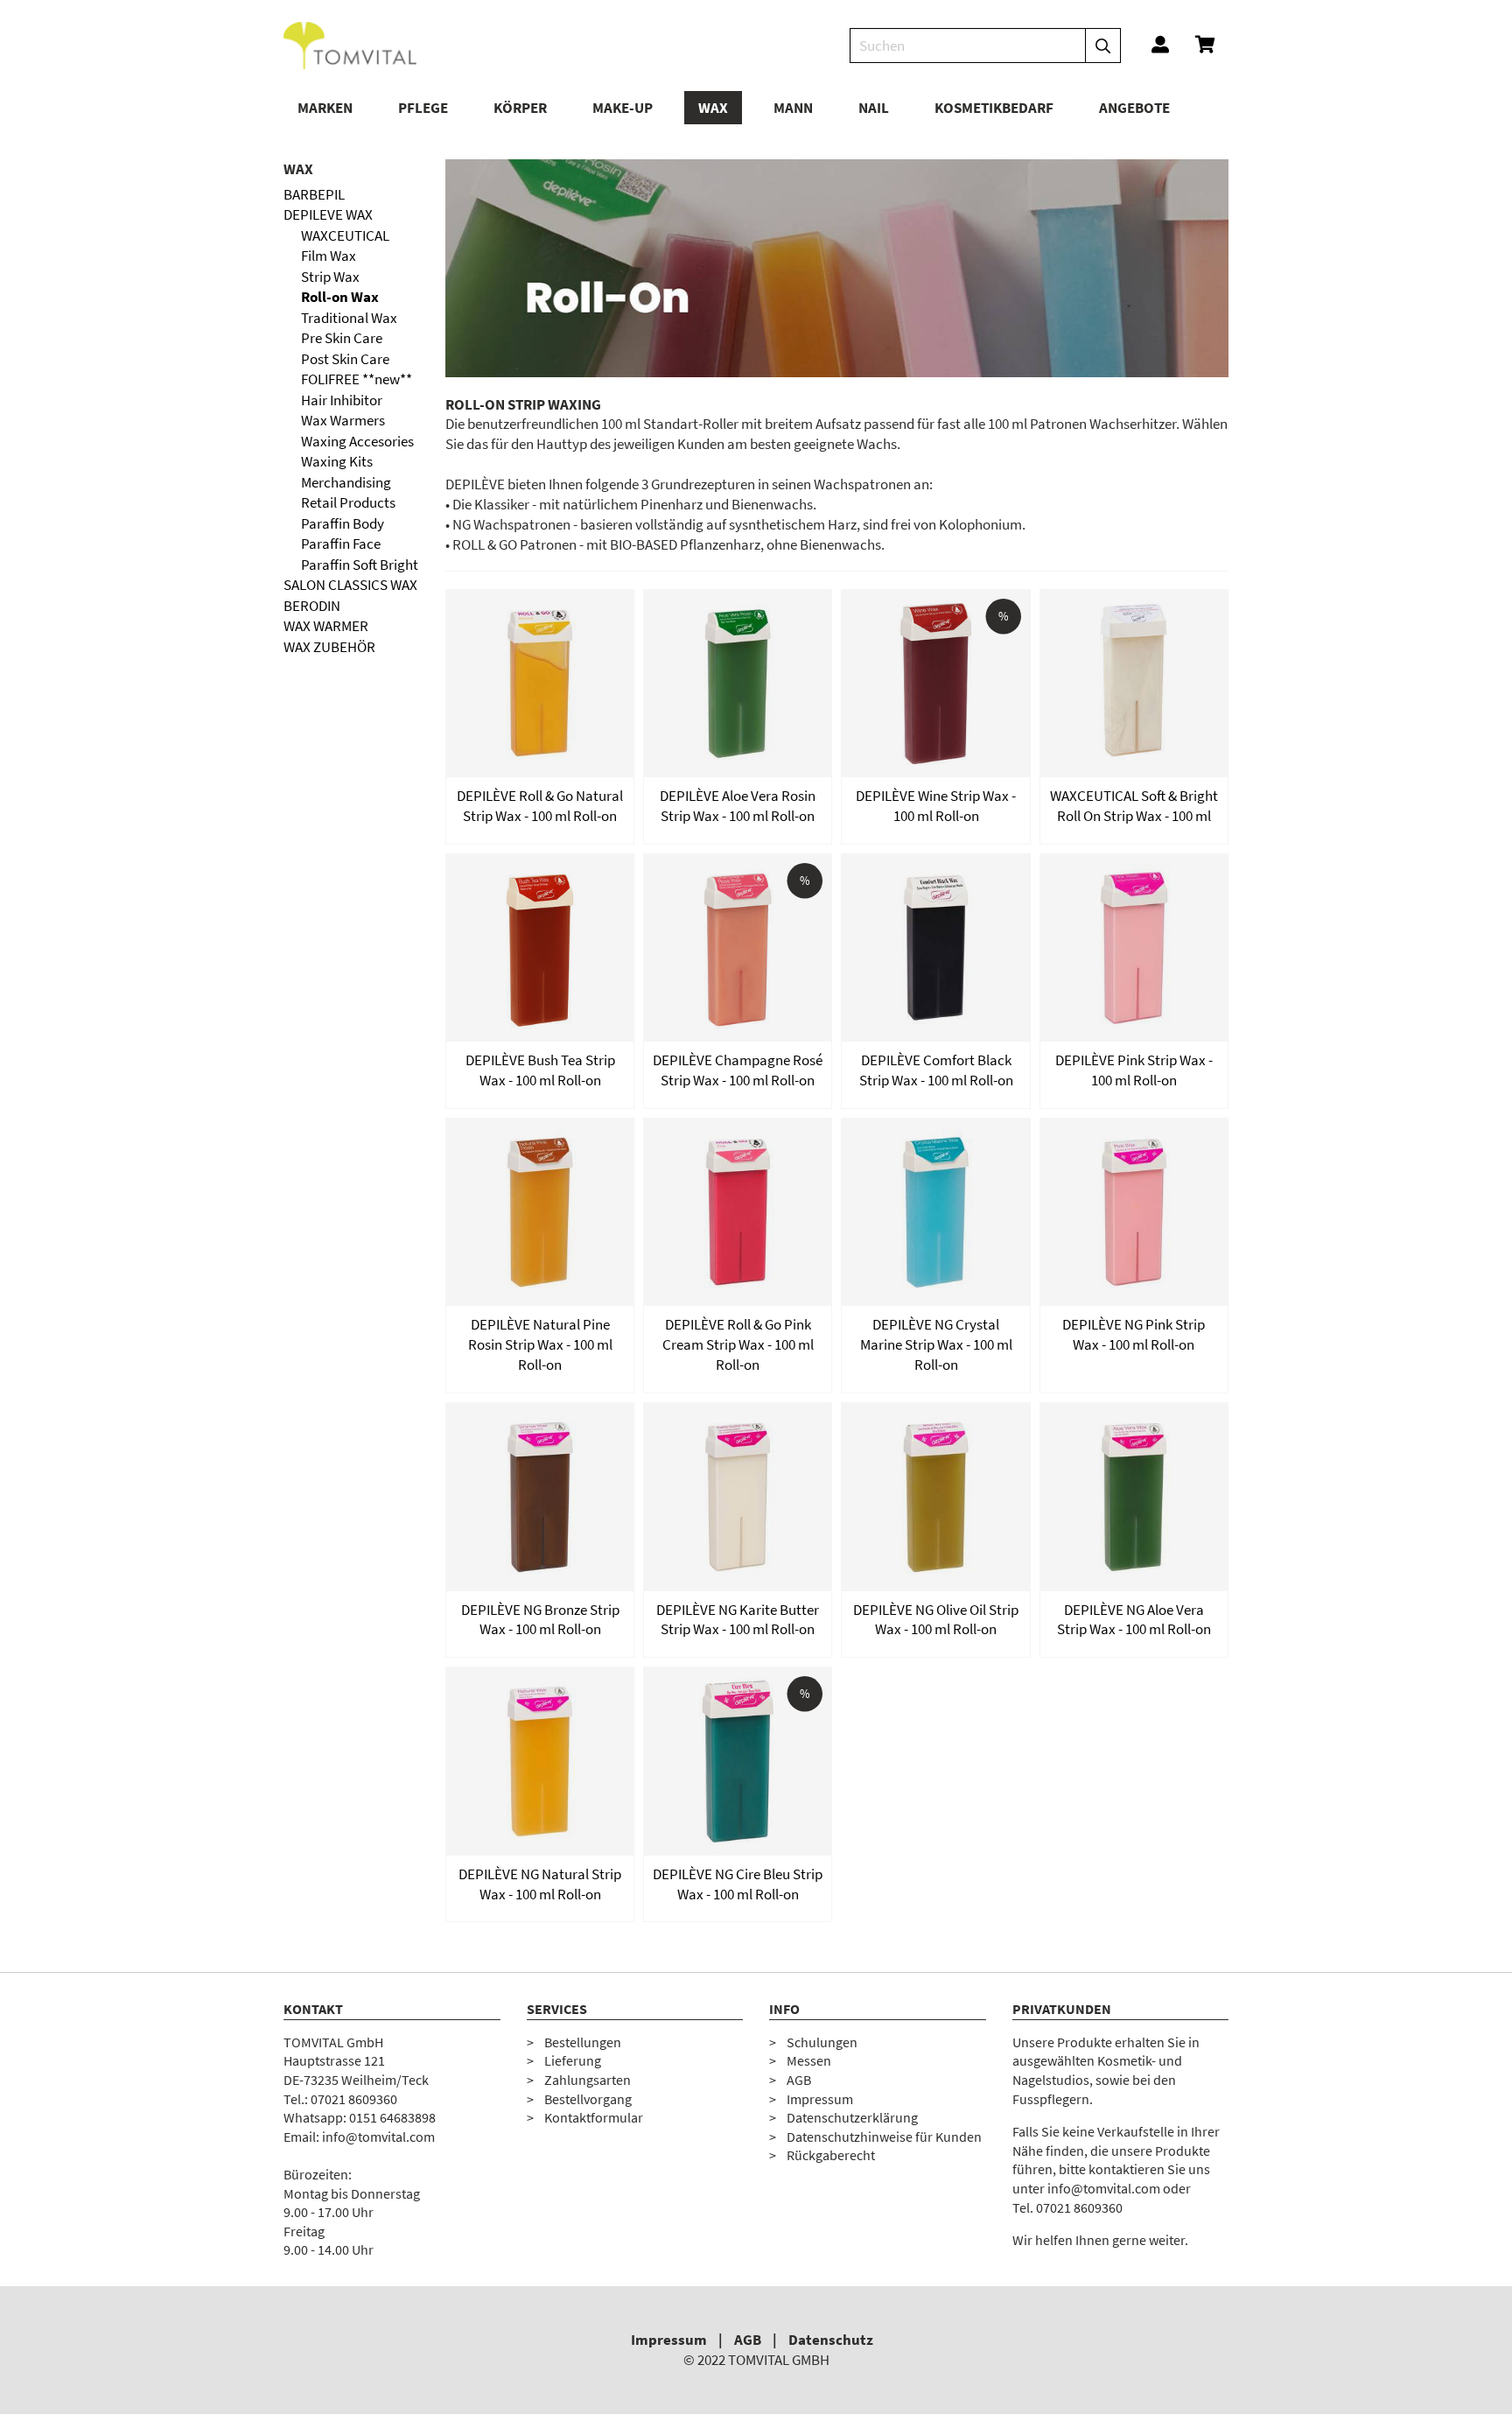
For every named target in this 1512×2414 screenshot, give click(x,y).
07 (318, 2099)
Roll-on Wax (340, 297)
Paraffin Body (343, 523)
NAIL (874, 108)
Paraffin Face (341, 544)
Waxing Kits (337, 461)
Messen (809, 2060)
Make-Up (623, 108)
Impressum (820, 2099)
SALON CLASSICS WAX (350, 585)
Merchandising (346, 482)
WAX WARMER (326, 626)
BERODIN (312, 606)
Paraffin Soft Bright (360, 565)
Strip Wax (330, 277)
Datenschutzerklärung (852, 2117)
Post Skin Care (345, 359)
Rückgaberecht (831, 2155)
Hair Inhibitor (342, 400)
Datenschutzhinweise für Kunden (884, 2137)
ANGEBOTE (1134, 108)
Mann (793, 108)
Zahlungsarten (588, 2080)
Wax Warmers (343, 420)
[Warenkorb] (1205, 46)
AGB (799, 2080)
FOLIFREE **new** (357, 379)
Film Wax (329, 256)
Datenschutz (831, 2340)
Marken (325, 108)
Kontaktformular (594, 2117)
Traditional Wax (349, 318)
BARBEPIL (314, 194)
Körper (520, 108)
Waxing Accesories (357, 441)
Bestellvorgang (588, 2099)
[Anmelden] (1160, 46)
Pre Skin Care (342, 338)
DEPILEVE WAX (328, 214)
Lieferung (573, 2060)
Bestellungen (583, 2042)
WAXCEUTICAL (345, 235)
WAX (713, 108)
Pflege (423, 108)
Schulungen (822, 2042)
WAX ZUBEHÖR (329, 647)
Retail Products (348, 502)
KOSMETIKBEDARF (994, 108)
